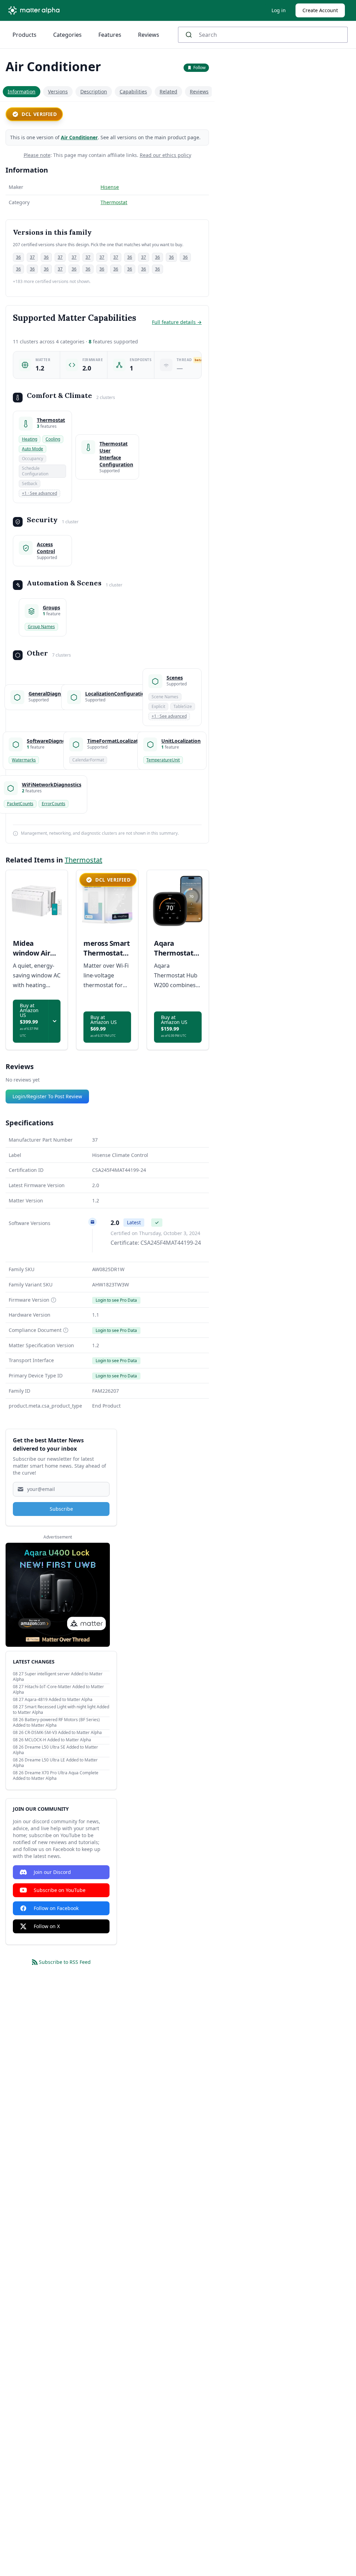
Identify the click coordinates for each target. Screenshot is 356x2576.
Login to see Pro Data (116, 1300)
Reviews (149, 35)
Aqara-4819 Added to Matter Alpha (59, 1699)
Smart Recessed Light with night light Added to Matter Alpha (61, 1710)
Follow (199, 68)
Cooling (53, 439)
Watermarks (24, 760)
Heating (30, 439)
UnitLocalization (181, 741)
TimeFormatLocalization (116, 741)
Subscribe (61, 1509)
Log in (279, 10)
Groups (51, 607)
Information (22, 91)
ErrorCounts (54, 804)
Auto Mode (33, 449)
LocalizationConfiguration (116, 694)
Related (168, 91)
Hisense (110, 187)
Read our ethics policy (165, 155)
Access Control (46, 548)
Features (110, 35)
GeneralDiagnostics (52, 694)
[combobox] (263, 35)
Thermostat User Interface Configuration (116, 454)
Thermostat (114, 202)
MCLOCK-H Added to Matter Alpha (58, 1740)
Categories (67, 35)
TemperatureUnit (163, 760)
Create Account (320, 10)
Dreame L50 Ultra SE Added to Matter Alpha (55, 1750)
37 (32, 257)
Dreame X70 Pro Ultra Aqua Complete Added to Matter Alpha (56, 1775)
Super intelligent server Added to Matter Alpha (58, 1677)
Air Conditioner (79, 137)
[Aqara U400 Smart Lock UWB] (58, 1595)
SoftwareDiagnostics (51, 741)
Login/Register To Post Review (47, 1096)
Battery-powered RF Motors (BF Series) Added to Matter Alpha (56, 1722)
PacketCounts (20, 804)
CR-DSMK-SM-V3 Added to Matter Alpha (63, 1732)
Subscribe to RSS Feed (65, 1962)
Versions (58, 91)
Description (94, 91)
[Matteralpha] (36, 10)
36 (18, 257)
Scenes (175, 678)
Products (25, 35)
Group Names (41, 627)
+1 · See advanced (39, 493)
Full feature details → (177, 322)
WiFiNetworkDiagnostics (52, 785)
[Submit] (191, 35)
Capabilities (133, 91)
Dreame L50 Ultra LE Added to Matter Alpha (55, 1763)
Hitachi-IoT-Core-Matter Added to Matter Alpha (58, 1689)
